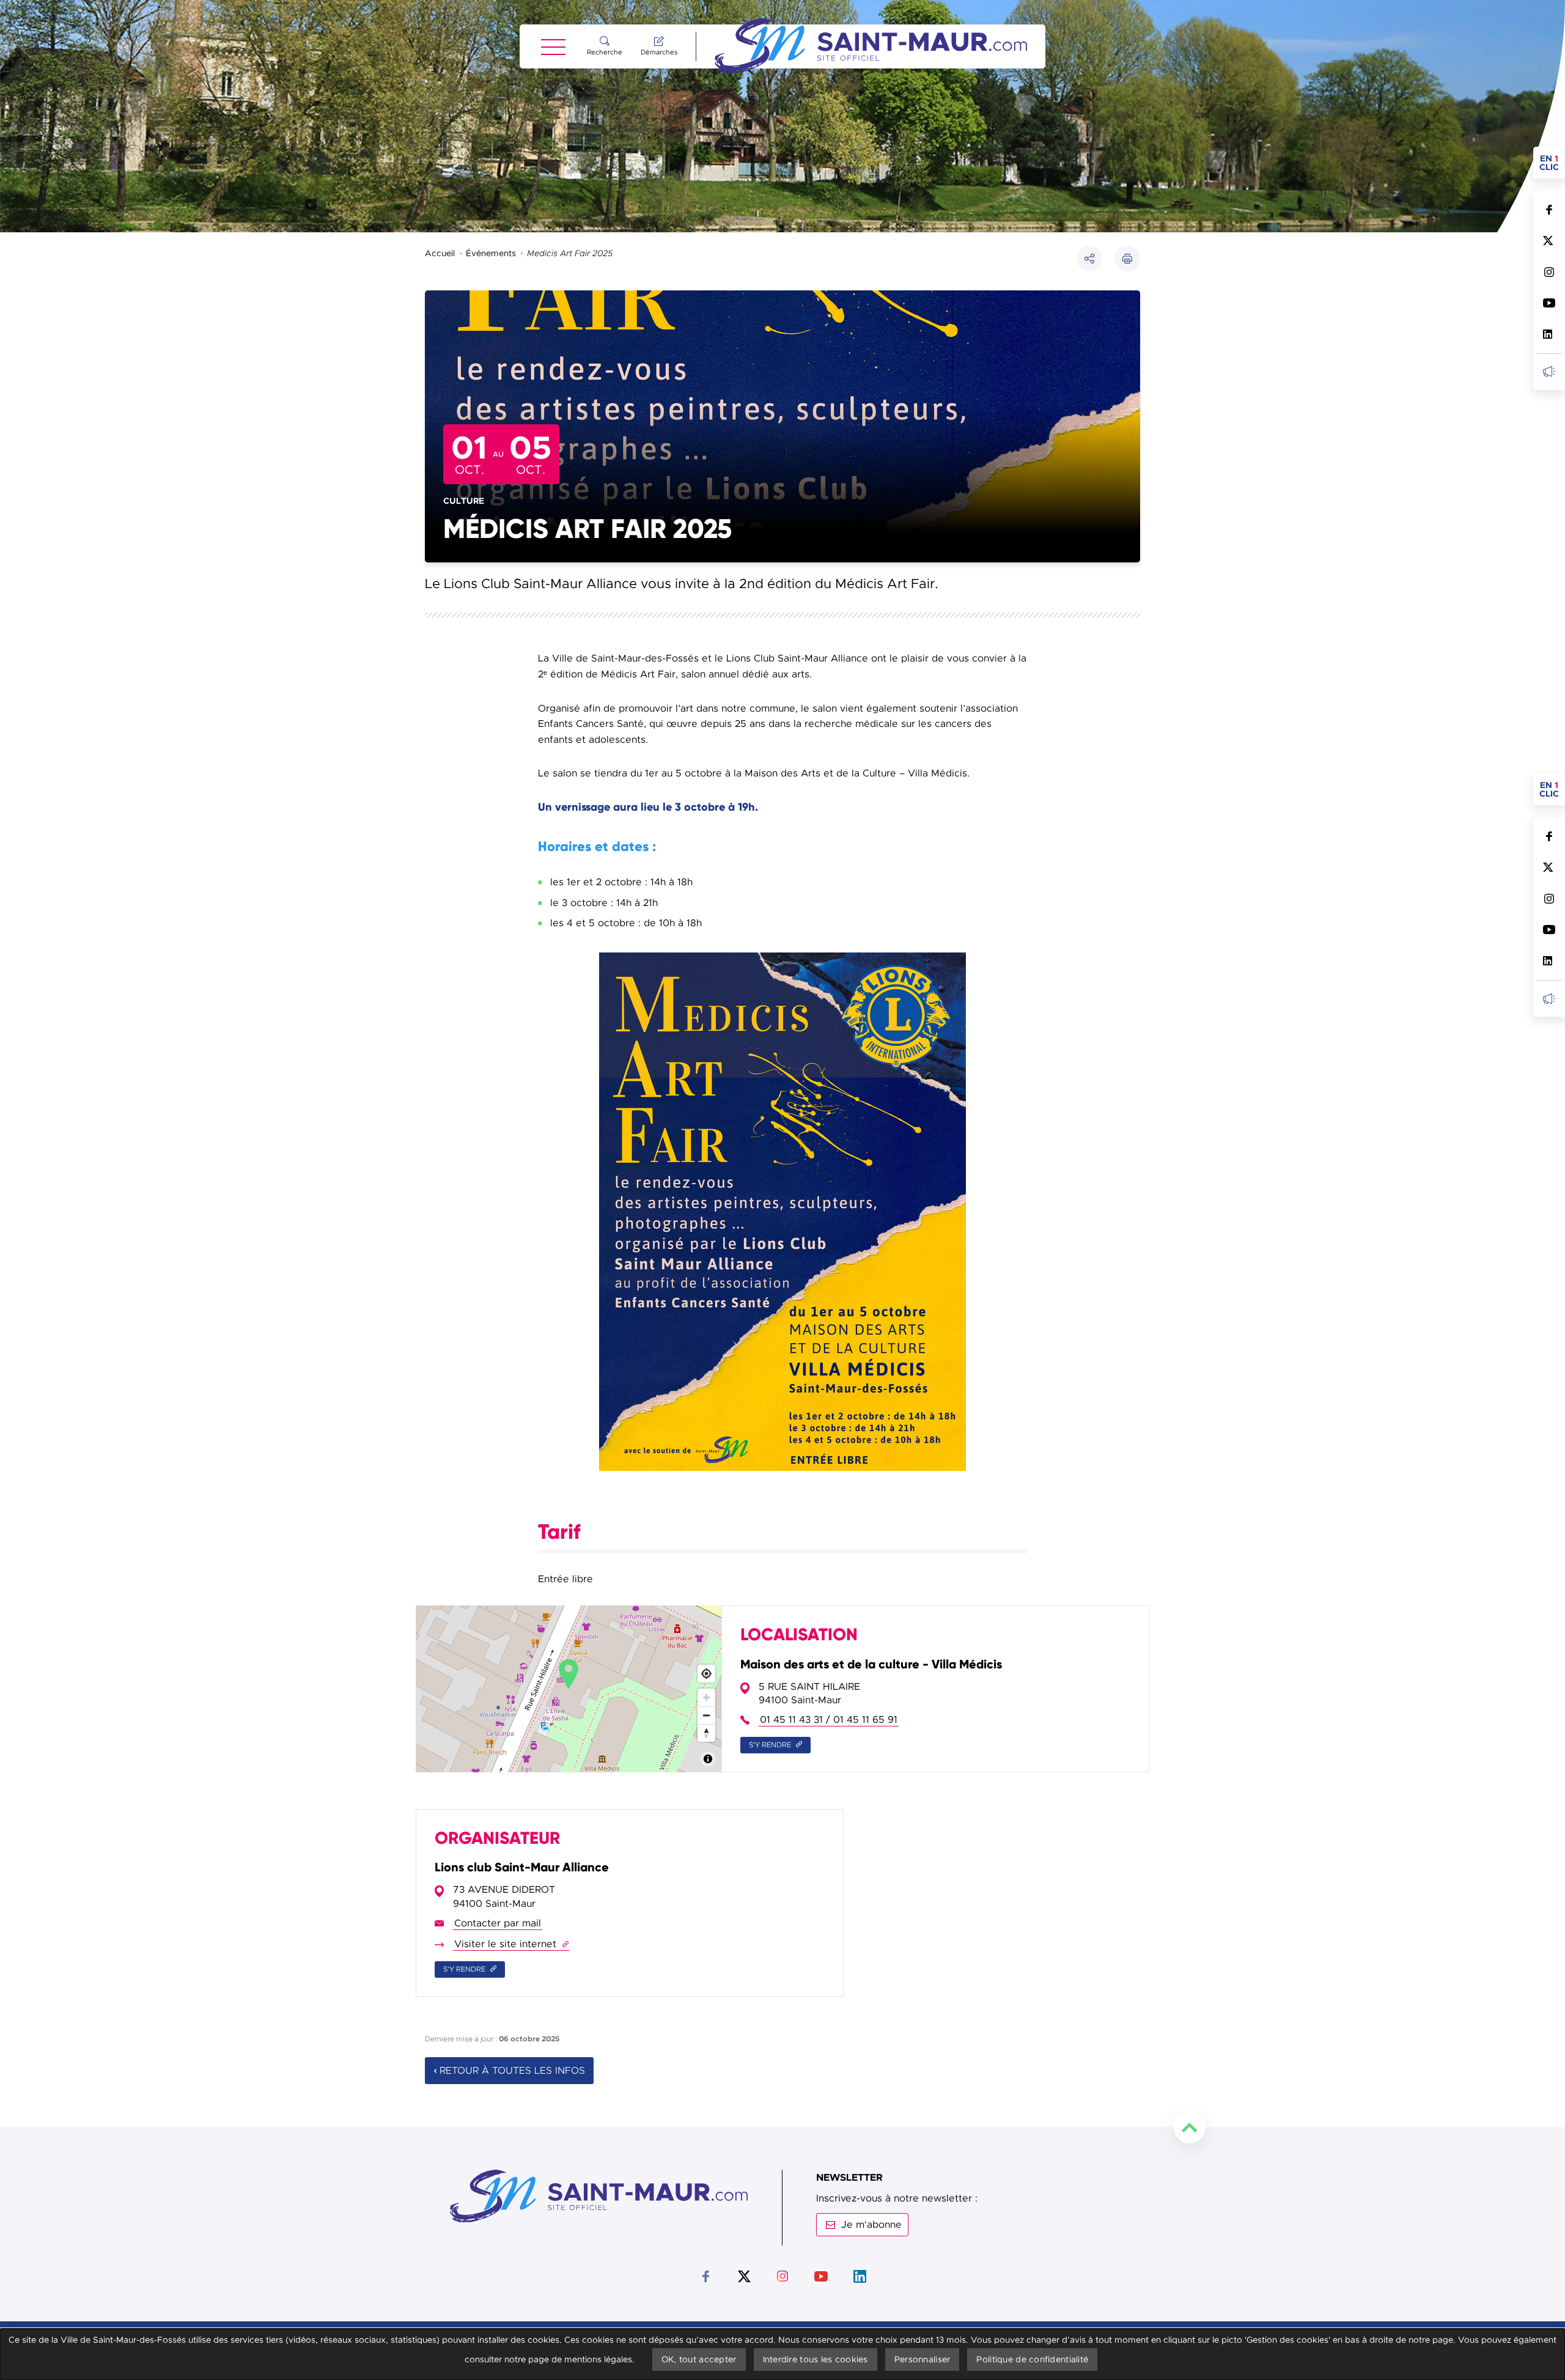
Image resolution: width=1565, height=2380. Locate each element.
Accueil (440, 253)
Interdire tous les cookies (816, 2359)
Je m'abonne (871, 2225)
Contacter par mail (498, 1924)
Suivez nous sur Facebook (1549, 209)
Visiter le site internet (511, 1944)
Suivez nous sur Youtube (1549, 303)
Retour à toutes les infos (512, 2071)
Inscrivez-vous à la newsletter (1549, 371)
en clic (1552, 163)
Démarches (659, 52)
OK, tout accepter (699, 2359)
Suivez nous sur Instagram (1549, 272)
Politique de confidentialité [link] (1032, 2359)
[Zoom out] (706, 1715)
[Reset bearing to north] (706, 1733)
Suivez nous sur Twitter (1549, 241)
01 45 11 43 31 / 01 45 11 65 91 (829, 1720)
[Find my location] (706, 1674)
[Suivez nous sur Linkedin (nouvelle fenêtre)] (1549, 334)
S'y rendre (771, 1745)
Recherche (605, 52)
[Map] (569, 1689)
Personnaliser (922, 2359)
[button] (1127, 259)
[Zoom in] (706, 1697)
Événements (491, 253)
